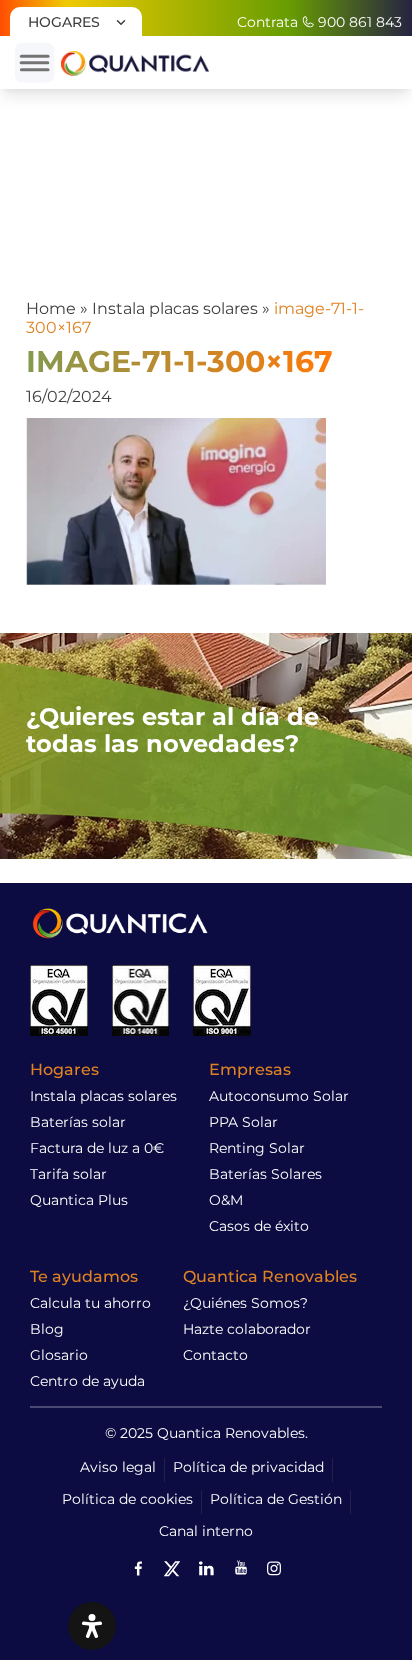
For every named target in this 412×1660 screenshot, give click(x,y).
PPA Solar (243, 1122)
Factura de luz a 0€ (97, 1148)
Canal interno (206, 1531)
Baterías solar (78, 1122)
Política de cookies (127, 1499)
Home (51, 308)
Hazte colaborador (247, 1329)
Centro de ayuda (87, 1381)
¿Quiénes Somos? (245, 1303)
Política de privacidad (248, 1467)
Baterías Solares (265, 1174)
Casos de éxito (259, 1226)
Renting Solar (257, 1148)
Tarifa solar (68, 1174)
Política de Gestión (276, 1499)
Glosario (59, 1355)
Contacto (215, 1355)
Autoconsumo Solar (279, 1096)
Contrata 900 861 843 (319, 22)
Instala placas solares (175, 308)
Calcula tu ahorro (90, 1303)
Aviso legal (118, 1467)
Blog (47, 1329)
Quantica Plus (79, 1200)
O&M (226, 1200)
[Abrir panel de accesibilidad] (92, 1626)
